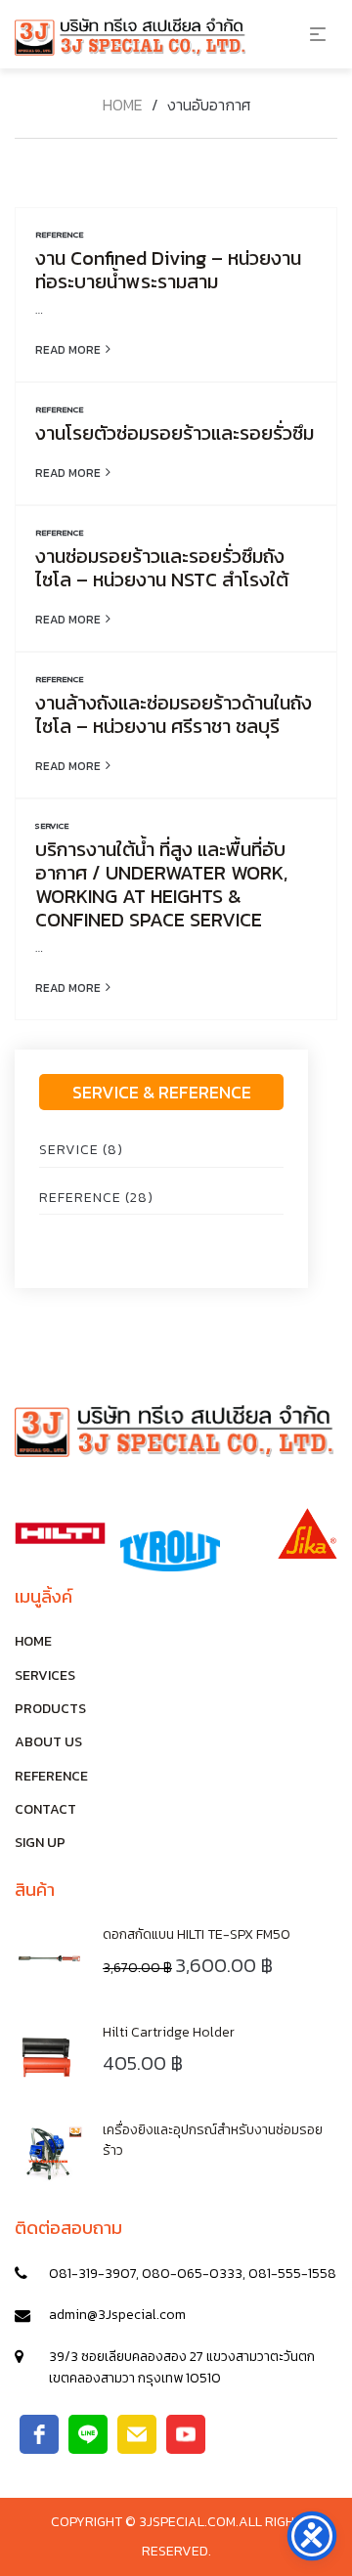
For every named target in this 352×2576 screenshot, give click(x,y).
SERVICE (52, 826)
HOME (33, 1641)
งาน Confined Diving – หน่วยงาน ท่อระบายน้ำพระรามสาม (168, 270)
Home (123, 105)
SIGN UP (40, 1843)
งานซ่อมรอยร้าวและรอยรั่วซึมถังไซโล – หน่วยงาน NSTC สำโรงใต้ (162, 568)
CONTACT (45, 1809)
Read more (68, 349)
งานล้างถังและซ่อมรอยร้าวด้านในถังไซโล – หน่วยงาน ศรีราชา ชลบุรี (174, 714)
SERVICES (45, 1675)
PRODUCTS (50, 1709)
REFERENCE (59, 235)
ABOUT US (48, 1742)
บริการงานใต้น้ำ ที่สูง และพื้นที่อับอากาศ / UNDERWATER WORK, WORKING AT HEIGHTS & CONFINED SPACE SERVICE (161, 884)
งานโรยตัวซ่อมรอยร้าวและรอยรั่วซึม (175, 433)
